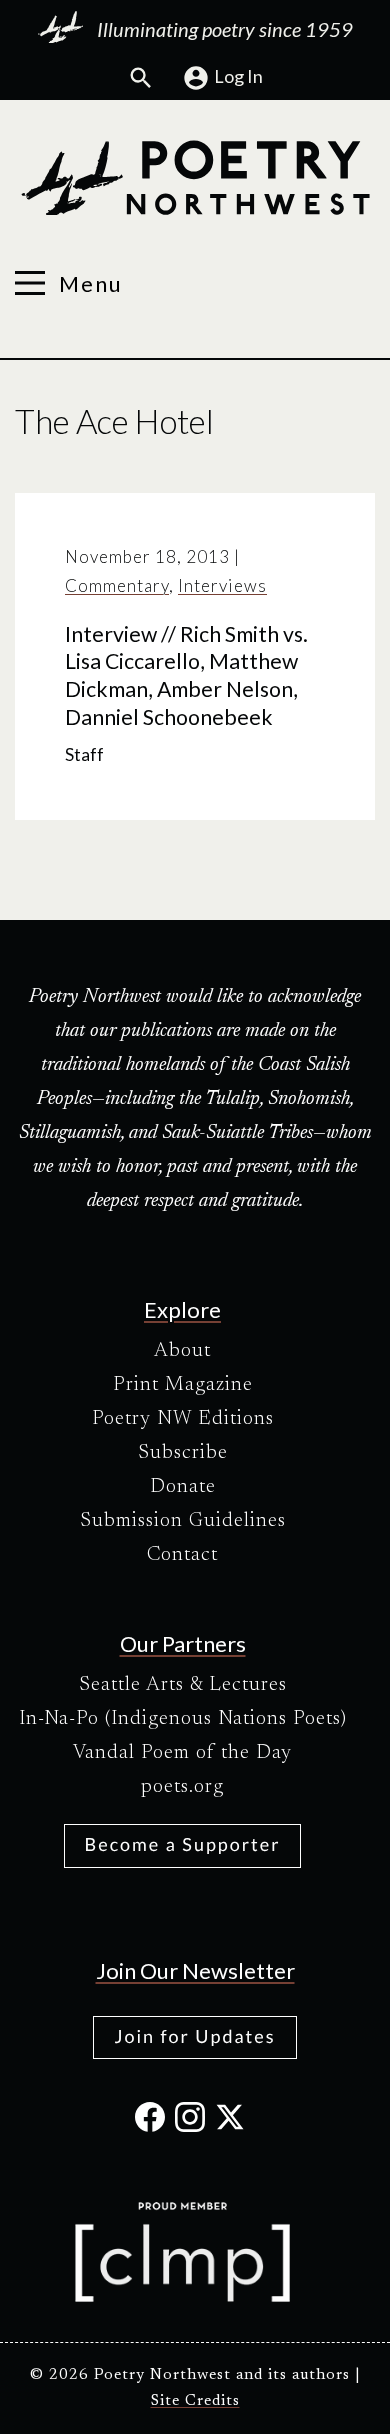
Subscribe (183, 1453)
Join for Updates (194, 2036)
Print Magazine (183, 1385)
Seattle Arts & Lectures (183, 1685)
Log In (238, 76)
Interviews (222, 585)
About (182, 1351)
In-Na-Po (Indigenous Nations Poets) (183, 1719)
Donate (183, 1487)
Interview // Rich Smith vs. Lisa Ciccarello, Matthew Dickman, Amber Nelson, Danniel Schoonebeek (186, 675)
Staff (84, 754)
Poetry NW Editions (183, 1419)
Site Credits (195, 2401)
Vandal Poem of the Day (182, 1753)
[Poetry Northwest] (195, 178)
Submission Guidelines (183, 1521)
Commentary (117, 585)
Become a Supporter (183, 1844)
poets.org (182, 1787)
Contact (182, 1555)
